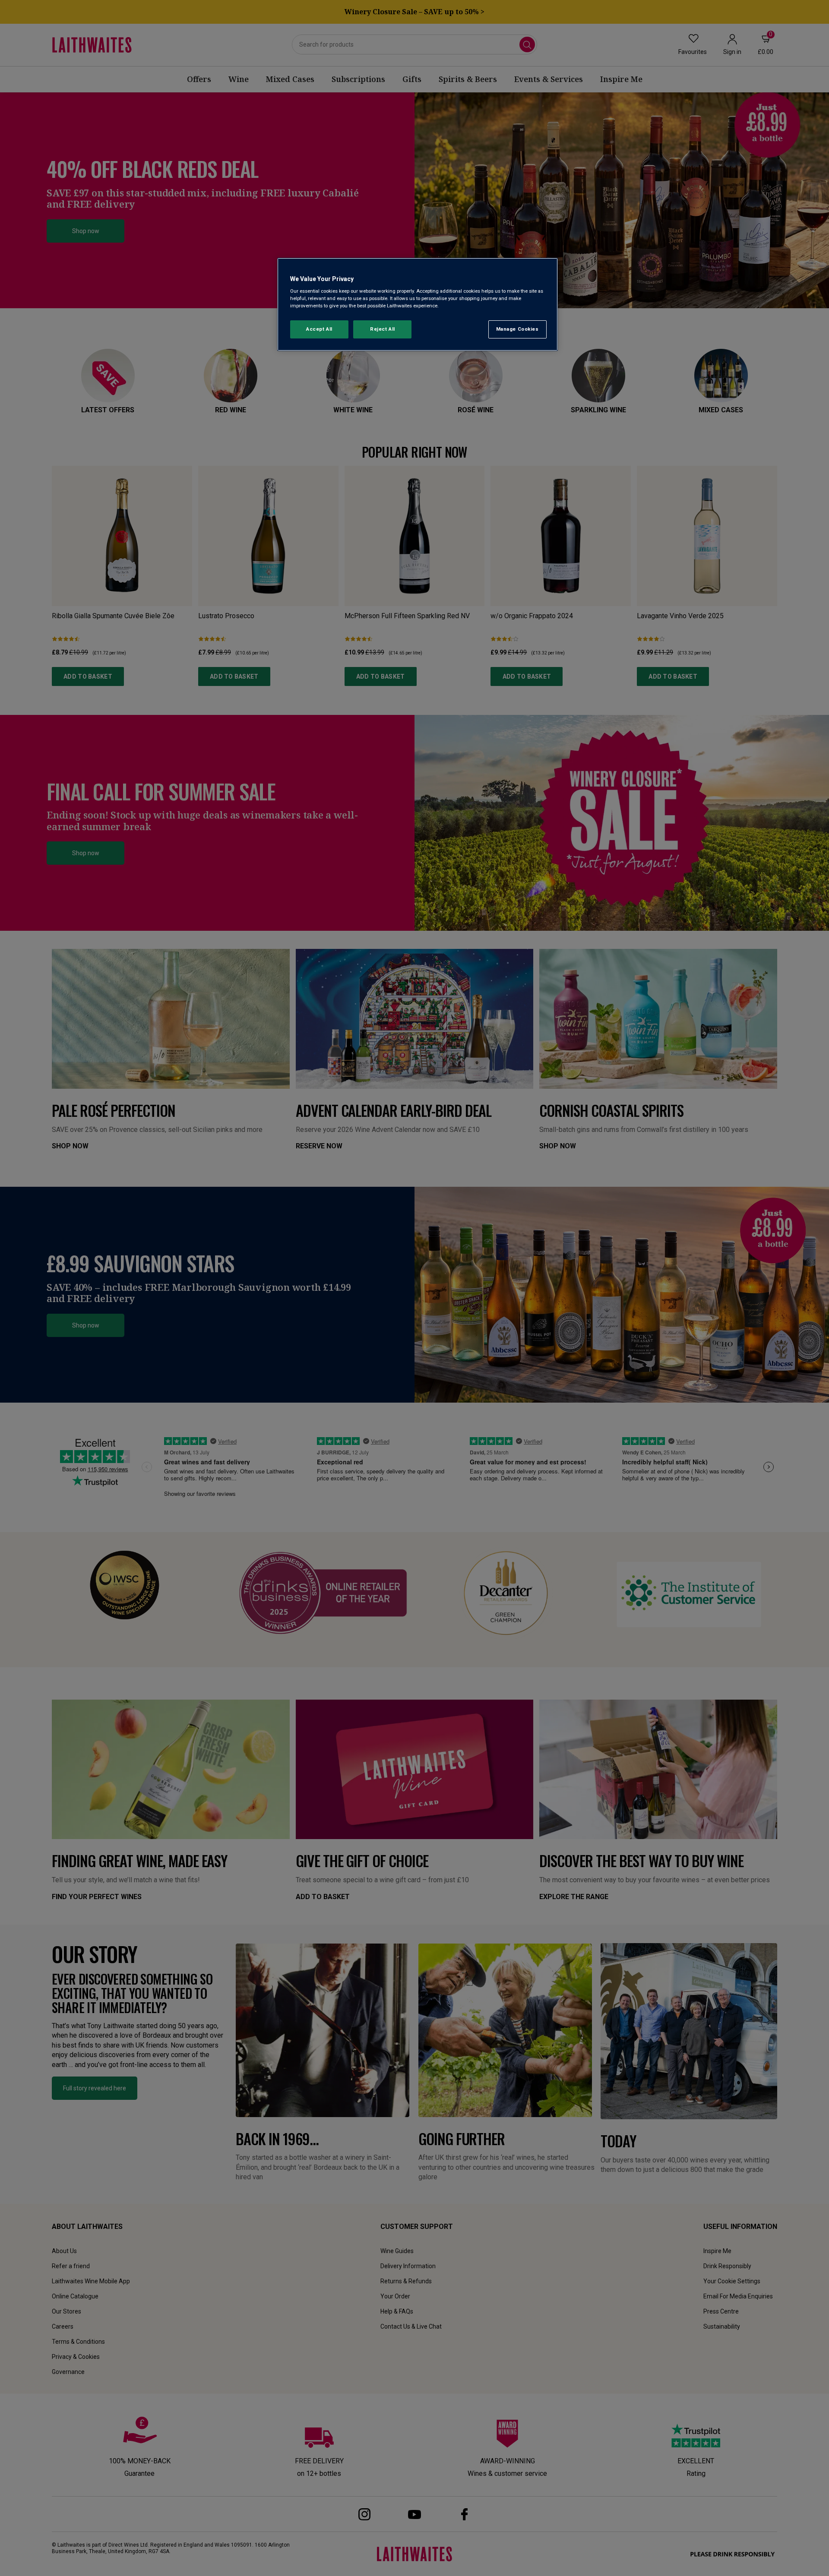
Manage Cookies (517, 329)
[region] (418, 305)
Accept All (319, 329)
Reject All (383, 329)
